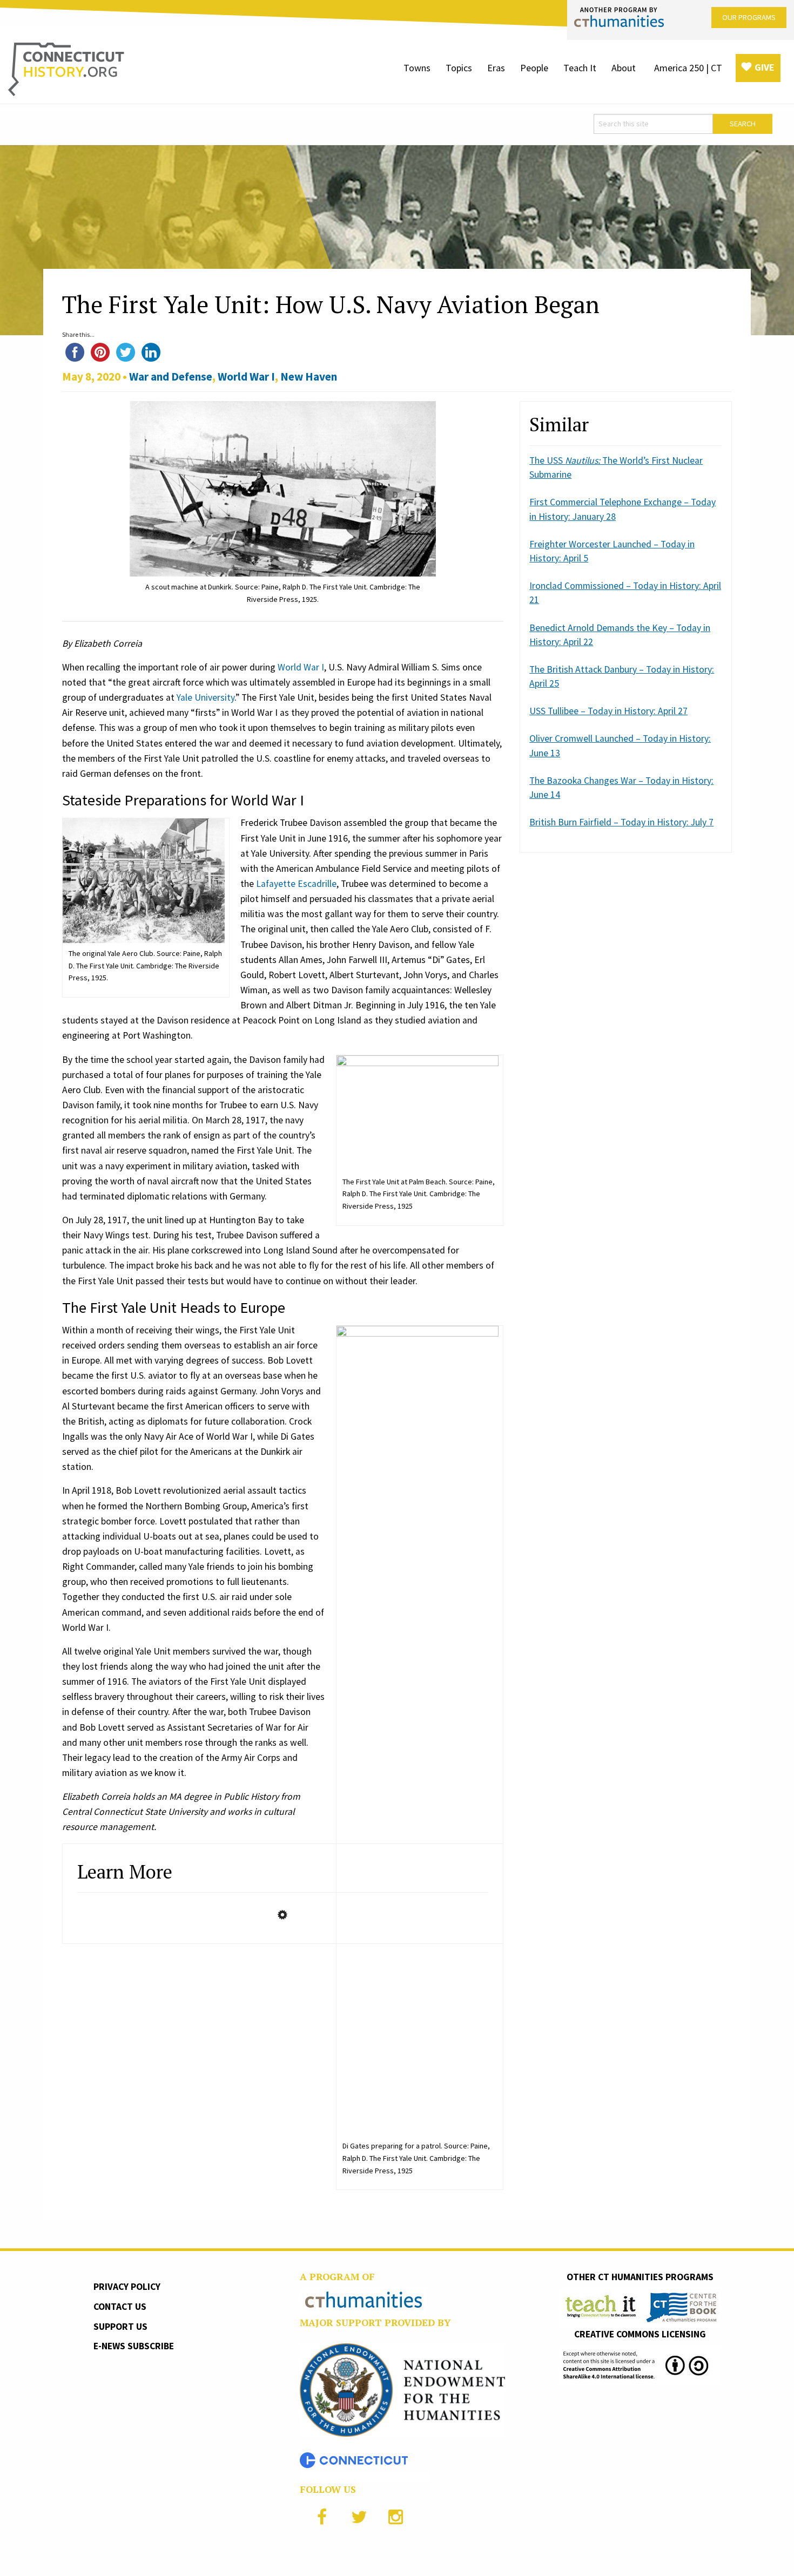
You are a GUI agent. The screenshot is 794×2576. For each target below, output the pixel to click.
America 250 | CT (688, 68)
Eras (496, 68)
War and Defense (171, 377)
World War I (246, 377)
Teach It (580, 68)
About (624, 68)
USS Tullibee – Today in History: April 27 (608, 711)
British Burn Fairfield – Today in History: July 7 (621, 822)
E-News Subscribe (134, 2346)
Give (765, 67)
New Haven (309, 377)
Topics (459, 68)
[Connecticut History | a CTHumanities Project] (66, 69)
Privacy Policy (127, 2287)
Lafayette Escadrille (296, 884)
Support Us (120, 2327)
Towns (417, 68)
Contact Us (120, 2307)
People (534, 68)
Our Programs (749, 17)
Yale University (206, 697)
